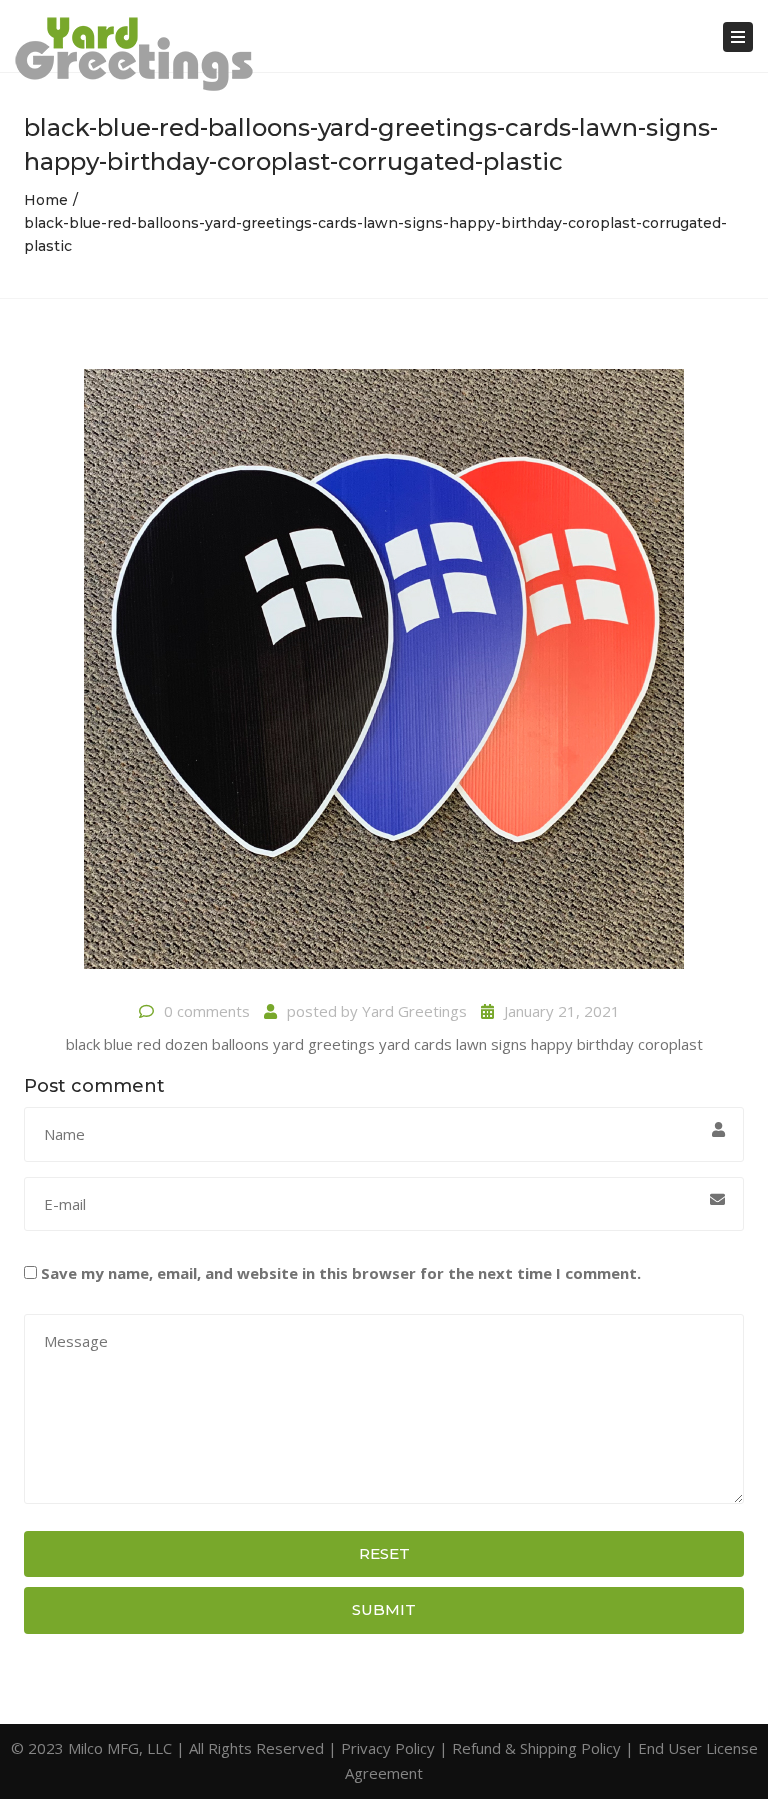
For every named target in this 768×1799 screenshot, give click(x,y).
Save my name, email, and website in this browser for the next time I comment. (341, 1273)
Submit (384, 1609)
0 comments (207, 1011)
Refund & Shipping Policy (536, 1748)
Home (46, 200)
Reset (384, 1553)
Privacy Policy (388, 1748)
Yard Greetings (414, 1011)
